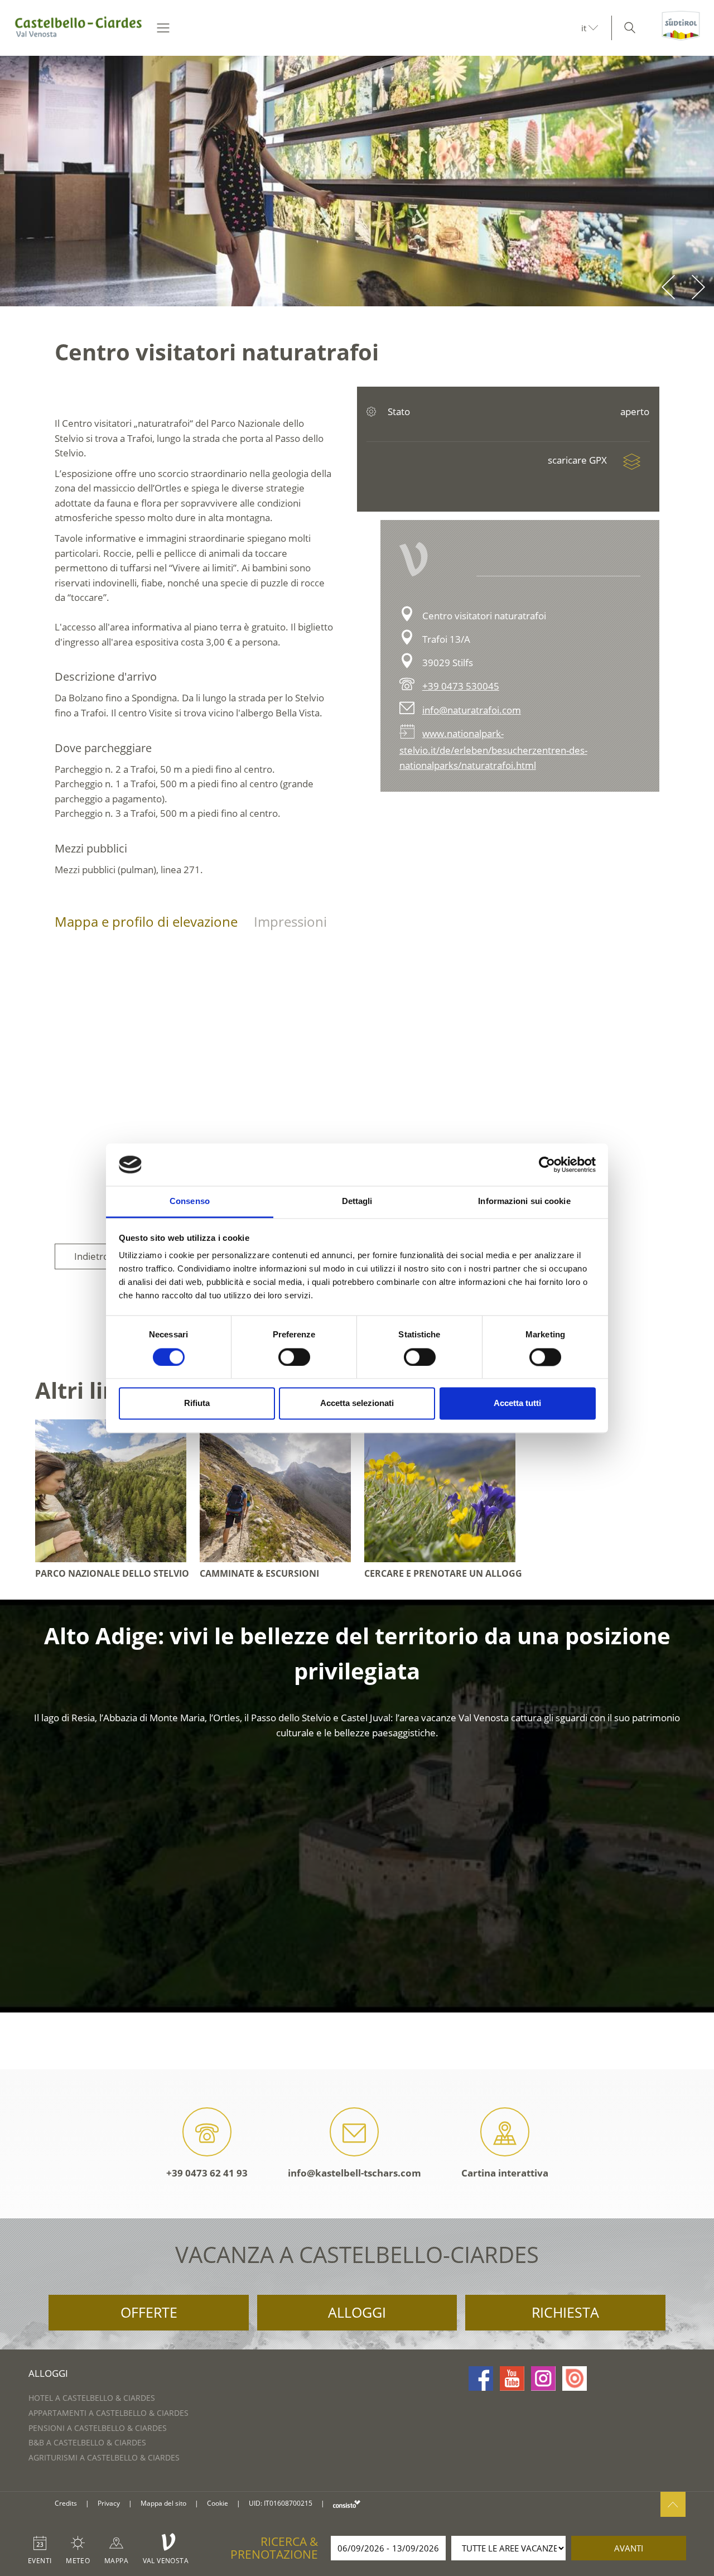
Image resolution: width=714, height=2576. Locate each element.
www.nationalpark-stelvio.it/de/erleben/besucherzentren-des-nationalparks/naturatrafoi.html (493, 749)
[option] (357, 181)
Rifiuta (197, 1403)
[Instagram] (543, 2378)
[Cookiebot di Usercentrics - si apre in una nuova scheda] (547, 1164)
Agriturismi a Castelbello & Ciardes (104, 2457)
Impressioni (290, 921)
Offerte (149, 2312)
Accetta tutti (517, 1403)
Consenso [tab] (190, 1202)
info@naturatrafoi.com (472, 710)
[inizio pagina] (673, 2504)
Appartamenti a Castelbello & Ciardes (108, 2413)
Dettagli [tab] (357, 1202)
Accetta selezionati (357, 1403)
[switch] (294, 1357)
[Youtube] (512, 2378)
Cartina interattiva (505, 2173)
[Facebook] (481, 2378)
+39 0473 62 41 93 (207, 2173)
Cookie (218, 2503)
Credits (66, 2503)
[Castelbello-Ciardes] (79, 28)
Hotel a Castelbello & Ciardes (92, 2398)
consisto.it (347, 2504)
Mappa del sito (163, 2503)
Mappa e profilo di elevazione (146, 921)
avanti (629, 2548)
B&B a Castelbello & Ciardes (87, 2442)
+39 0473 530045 (461, 686)
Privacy (109, 2503)
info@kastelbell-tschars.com (354, 2173)
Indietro (91, 1256)
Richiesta (565, 2312)
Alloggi (357, 2312)
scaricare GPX (578, 460)
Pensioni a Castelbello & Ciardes (98, 2428)
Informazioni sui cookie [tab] (524, 1202)
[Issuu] (575, 2378)
